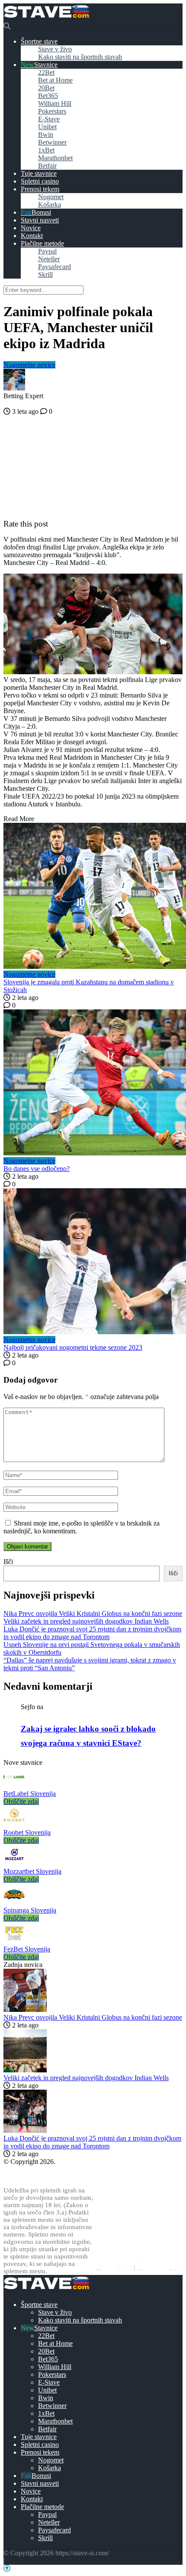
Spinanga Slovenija (30, 1910)
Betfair (47, 166)
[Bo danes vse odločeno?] (93, 1083)
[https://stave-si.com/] (46, 18)
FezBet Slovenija (27, 1949)
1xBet (46, 150)
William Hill (55, 103)
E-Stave (49, 119)
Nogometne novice (29, 365)
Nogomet (51, 197)
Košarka (50, 205)
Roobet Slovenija (27, 1832)
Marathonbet (55, 158)
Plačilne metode (42, 243)
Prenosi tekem (40, 189)
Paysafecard (55, 267)
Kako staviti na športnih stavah (80, 57)
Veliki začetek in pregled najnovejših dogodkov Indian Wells (86, 1621)
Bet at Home (55, 80)
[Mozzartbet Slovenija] (14, 1864)
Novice (31, 228)
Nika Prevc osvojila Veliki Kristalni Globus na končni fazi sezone (93, 1613)
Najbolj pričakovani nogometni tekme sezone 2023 (73, 1347)
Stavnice (46, 65)
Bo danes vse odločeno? (37, 1169)
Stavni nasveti (40, 220)
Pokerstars (52, 111)
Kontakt (32, 236)
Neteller (49, 259)
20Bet (46, 88)
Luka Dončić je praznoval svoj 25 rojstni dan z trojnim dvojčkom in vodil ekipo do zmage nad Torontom (92, 1633)
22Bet (46, 72)
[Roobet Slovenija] (14, 1825)
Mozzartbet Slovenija (32, 1871)
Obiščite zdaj (21, 1801)
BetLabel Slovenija (30, 1794)
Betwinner (52, 142)
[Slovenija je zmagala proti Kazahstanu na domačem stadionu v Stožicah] (93, 897)
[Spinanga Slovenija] (14, 1902)
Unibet (47, 127)
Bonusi (41, 212)
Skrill (45, 274)
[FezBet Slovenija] (14, 1941)
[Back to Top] (7, 2568)
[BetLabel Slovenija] (14, 1786)
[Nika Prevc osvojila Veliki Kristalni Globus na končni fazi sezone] (25, 2010)
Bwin (46, 135)
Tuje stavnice (39, 173)
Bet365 (48, 96)
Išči (8, 1562)
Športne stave (39, 41)
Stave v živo (55, 49)
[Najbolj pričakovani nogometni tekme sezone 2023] (93, 1262)
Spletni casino (40, 181)
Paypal (47, 251)
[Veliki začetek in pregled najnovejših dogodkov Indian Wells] (25, 2070)
